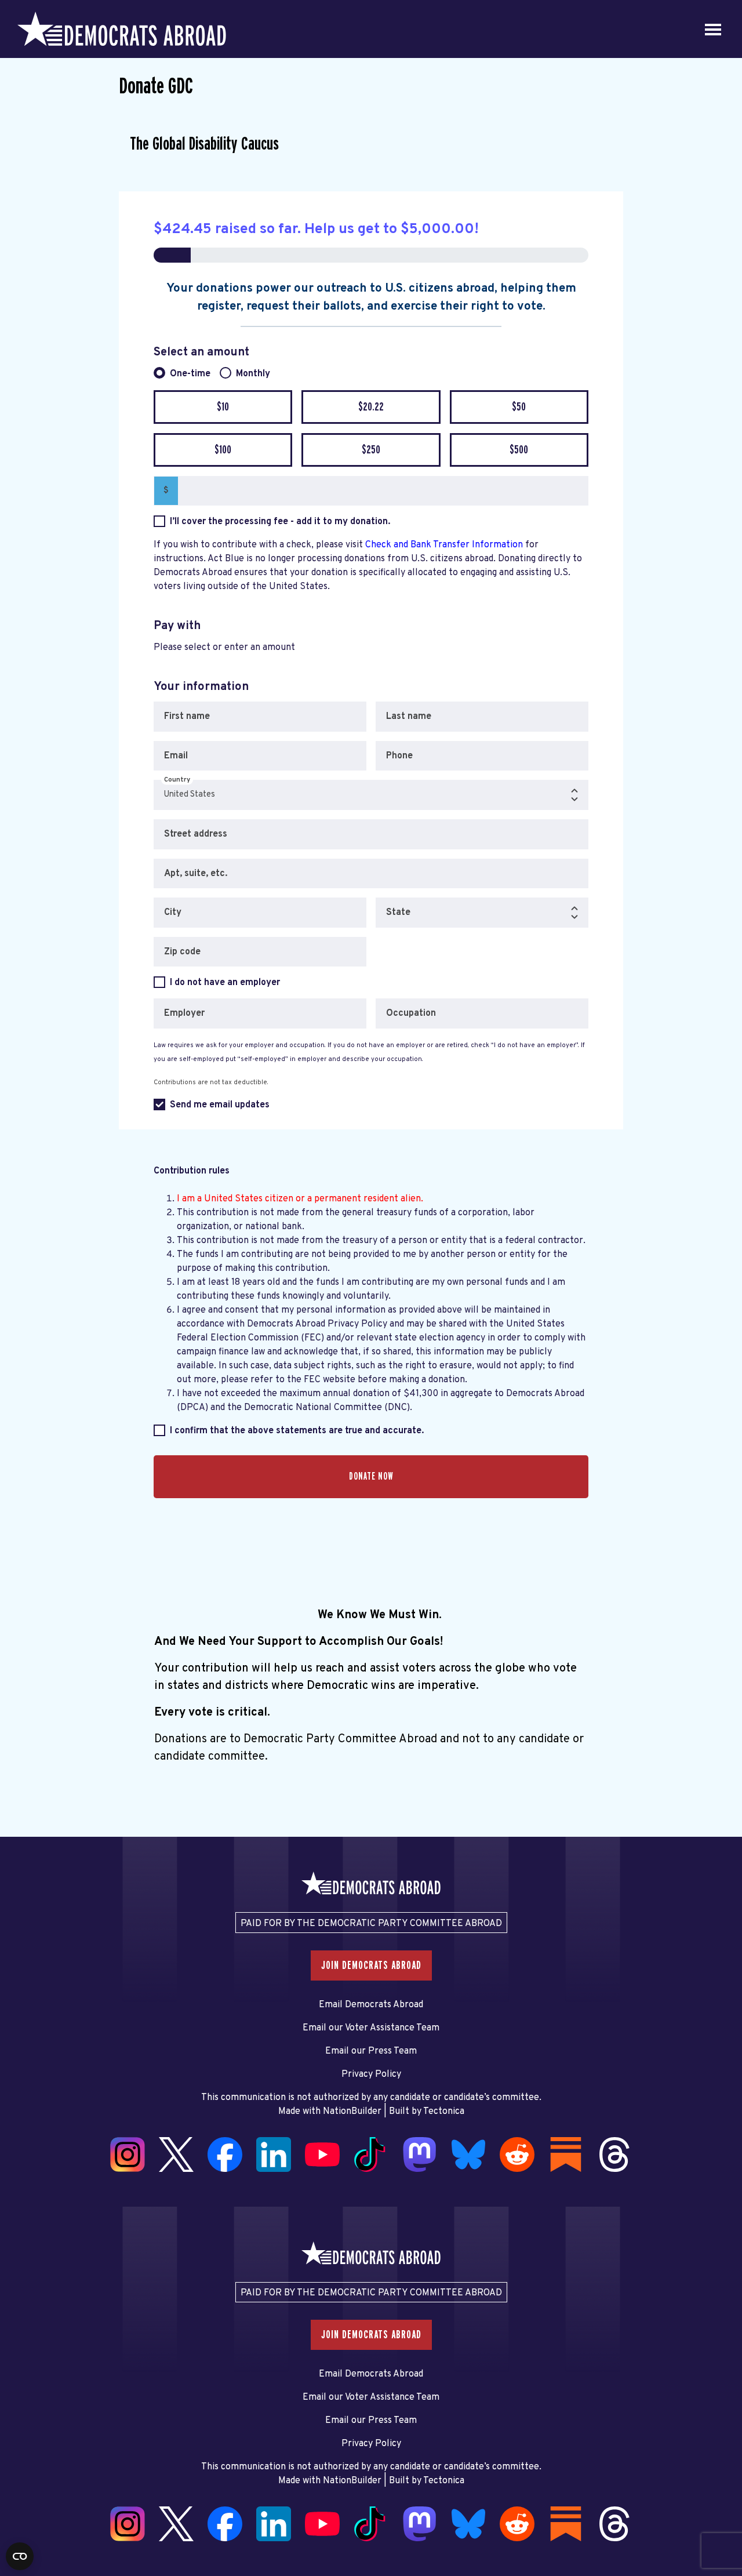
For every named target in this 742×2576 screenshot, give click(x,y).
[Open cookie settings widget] (20, 2556)
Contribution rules (192, 1171)
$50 (519, 407)
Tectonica (444, 2112)
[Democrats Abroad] (122, 29)
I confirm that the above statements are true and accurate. (297, 1431)
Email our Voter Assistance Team (371, 2028)
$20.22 (371, 407)
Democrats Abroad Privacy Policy (317, 1324)
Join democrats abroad (371, 1965)
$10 (223, 407)
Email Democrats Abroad (371, 2005)
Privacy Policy (371, 2074)
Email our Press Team (371, 2051)
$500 (519, 450)
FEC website (330, 1380)
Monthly (253, 374)
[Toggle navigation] (713, 29)
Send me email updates (220, 1105)
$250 (371, 450)
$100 (223, 450)
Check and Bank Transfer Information (445, 545)
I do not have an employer (225, 983)
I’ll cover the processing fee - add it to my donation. (280, 522)
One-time (190, 374)
